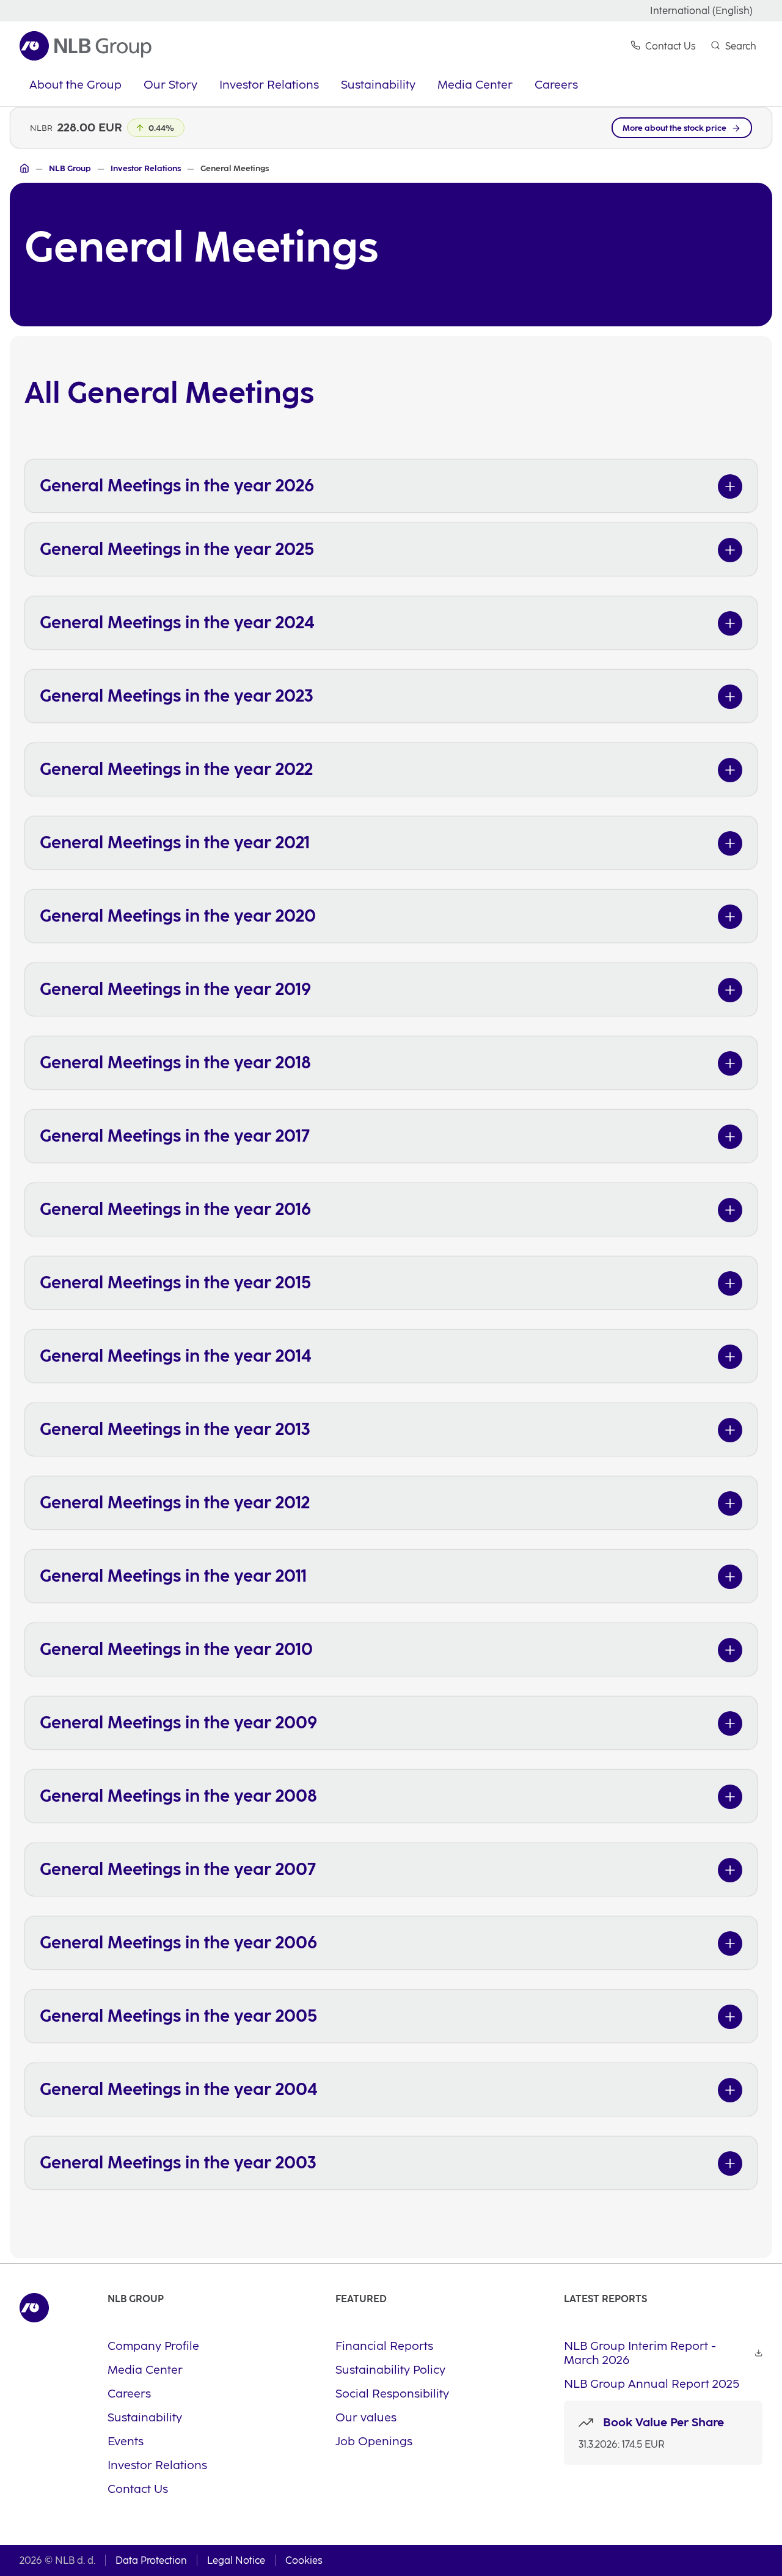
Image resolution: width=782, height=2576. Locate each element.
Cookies (304, 2560)
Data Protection (151, 2560)
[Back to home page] (86, 46)
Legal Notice (236, 2560)
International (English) (701, 11)
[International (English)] (24, 168)
